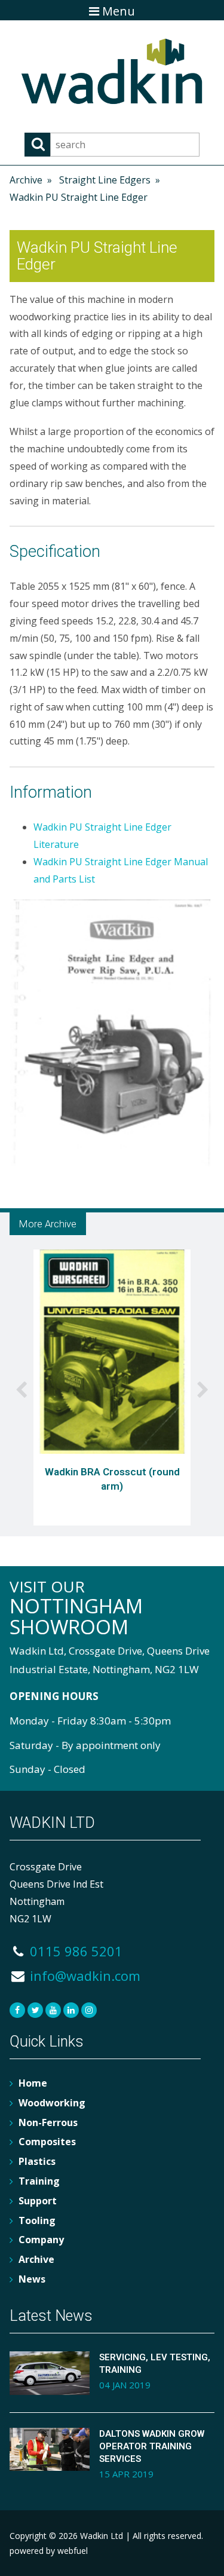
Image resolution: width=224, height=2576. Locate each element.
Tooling (37, 2220)
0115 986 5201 (74, 1951)
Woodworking (52, 2103)
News (32, 2279)
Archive (26, 180)
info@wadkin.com (83, 1975)
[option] (112, 1390)
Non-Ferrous (48, 2122)
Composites (47, 2142)
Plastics (37, 2161)
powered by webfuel (49, 2551)
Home (33, 2083)
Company (41, 2240)
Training (39, 2181)
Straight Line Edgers (105, 180)
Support (38, 2201)
